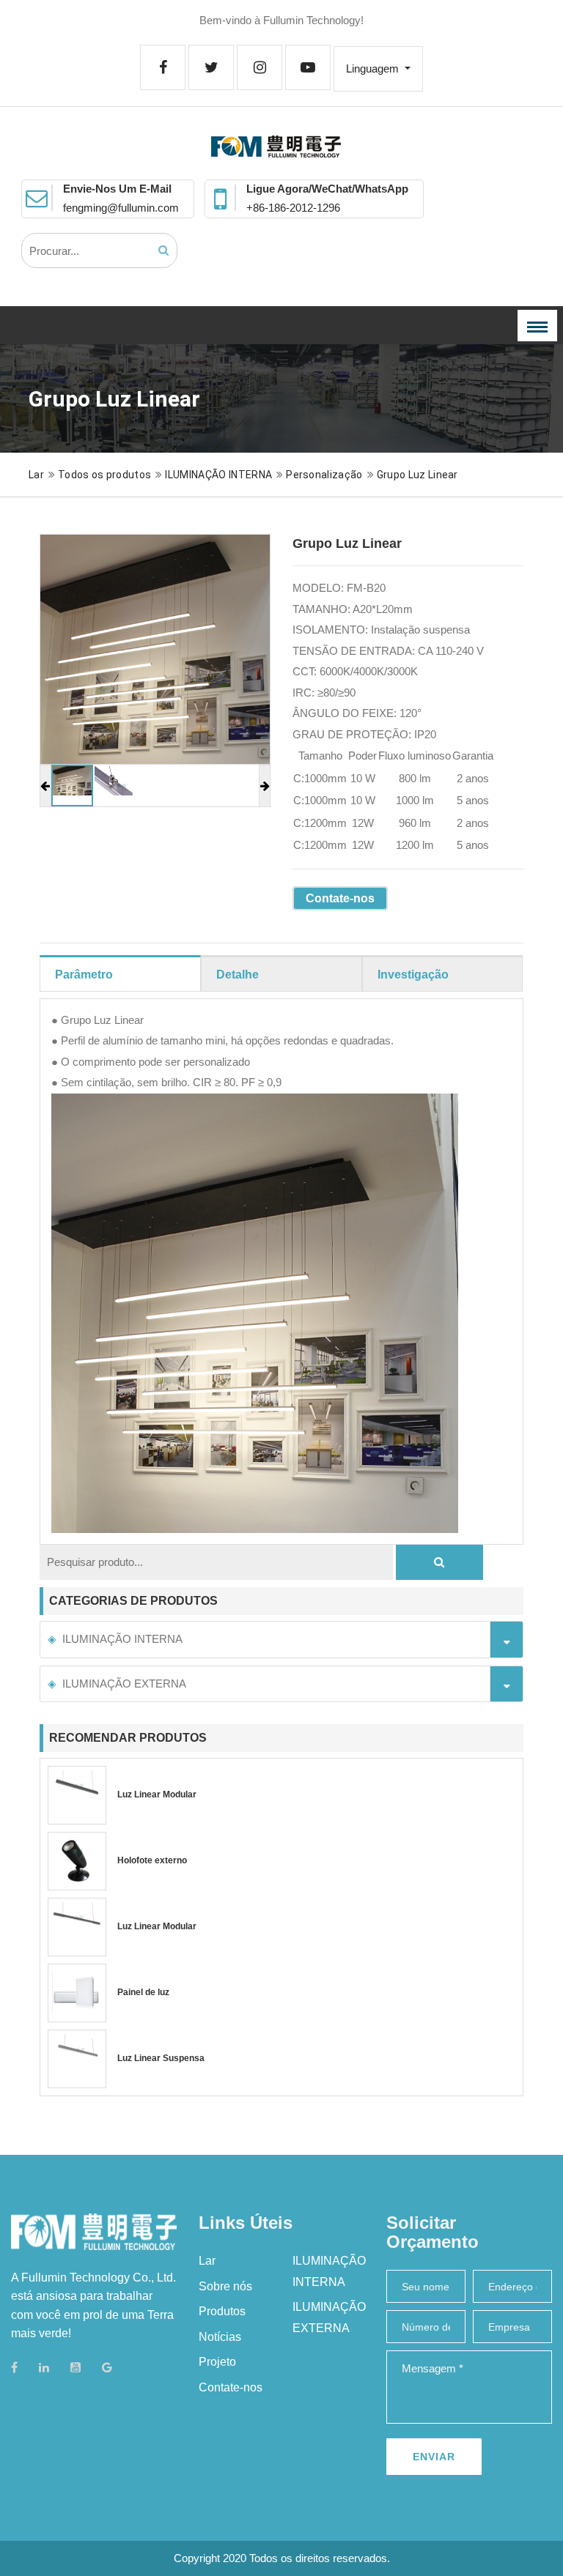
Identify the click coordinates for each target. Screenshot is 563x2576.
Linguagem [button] (374, 68)
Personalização (324, 475)
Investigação (413, 975)
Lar (36, 475)
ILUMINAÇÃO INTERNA (218, 475)
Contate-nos (340, 898)
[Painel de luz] (77, 1993)
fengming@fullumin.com (121, 208)
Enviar (434, 2457)
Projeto (217, 2362)
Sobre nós (225, 2286)
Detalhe (238, 975)
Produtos (222, 2311)
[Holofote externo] (77, 1861)
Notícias (220, 2337)
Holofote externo (152, 1860)
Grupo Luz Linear (417, 475)
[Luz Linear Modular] (77, 1795)
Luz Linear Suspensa (161, 2058)
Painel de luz (143, 1992)
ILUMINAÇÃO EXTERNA (124, 1684)
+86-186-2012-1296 (293, 208)
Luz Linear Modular (157, 1794)
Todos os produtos (104, 475)
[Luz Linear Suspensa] (77, 2059)
